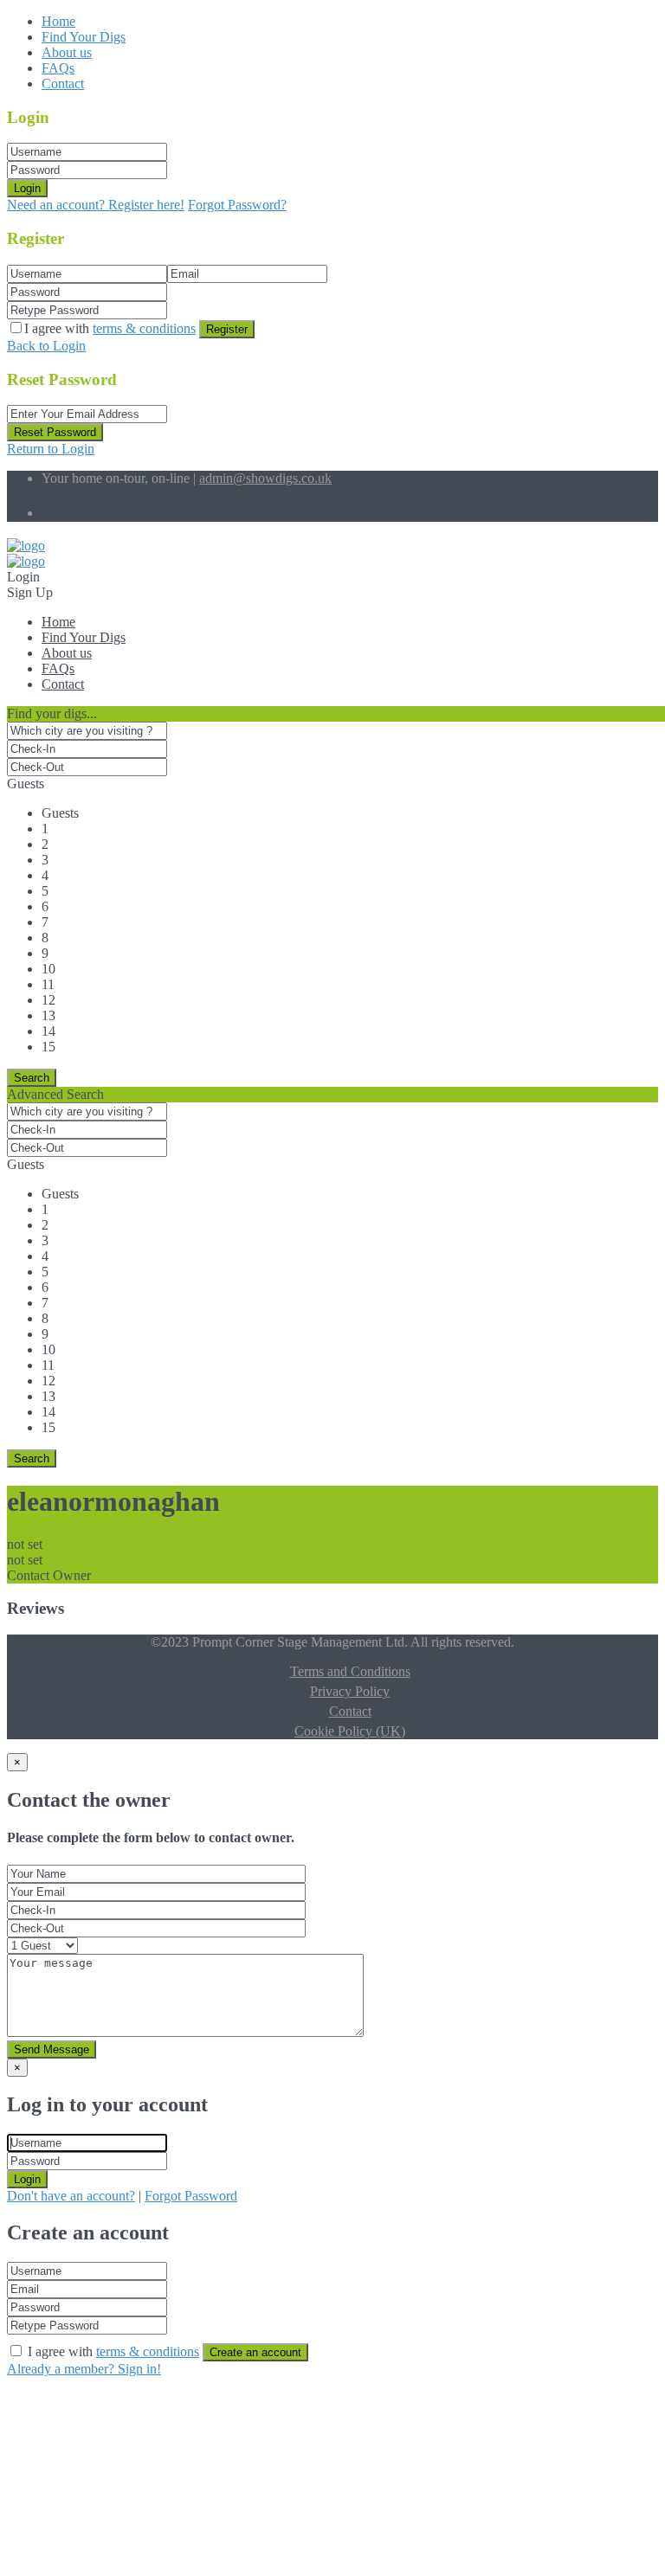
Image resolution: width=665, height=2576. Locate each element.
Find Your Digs (84, 37)
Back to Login (46, 346)
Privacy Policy (350, 1691)
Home (58, 21)
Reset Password (55, 432)
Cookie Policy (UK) (350, 1731)
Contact (63, 84)
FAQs (58, 68)
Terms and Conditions (350, 1671)
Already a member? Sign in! (84, 2369)
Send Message (52, 2049)
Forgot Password (191, 2196)
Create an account (255, 2352)
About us (67, 52)
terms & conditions (144, 328)
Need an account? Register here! (96, 205)
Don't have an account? (71, 2196)
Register (227, 329)
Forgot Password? (237, 205)
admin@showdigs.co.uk (265, 478)
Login (27, 188)
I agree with (110, 328)
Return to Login (51, 449)
